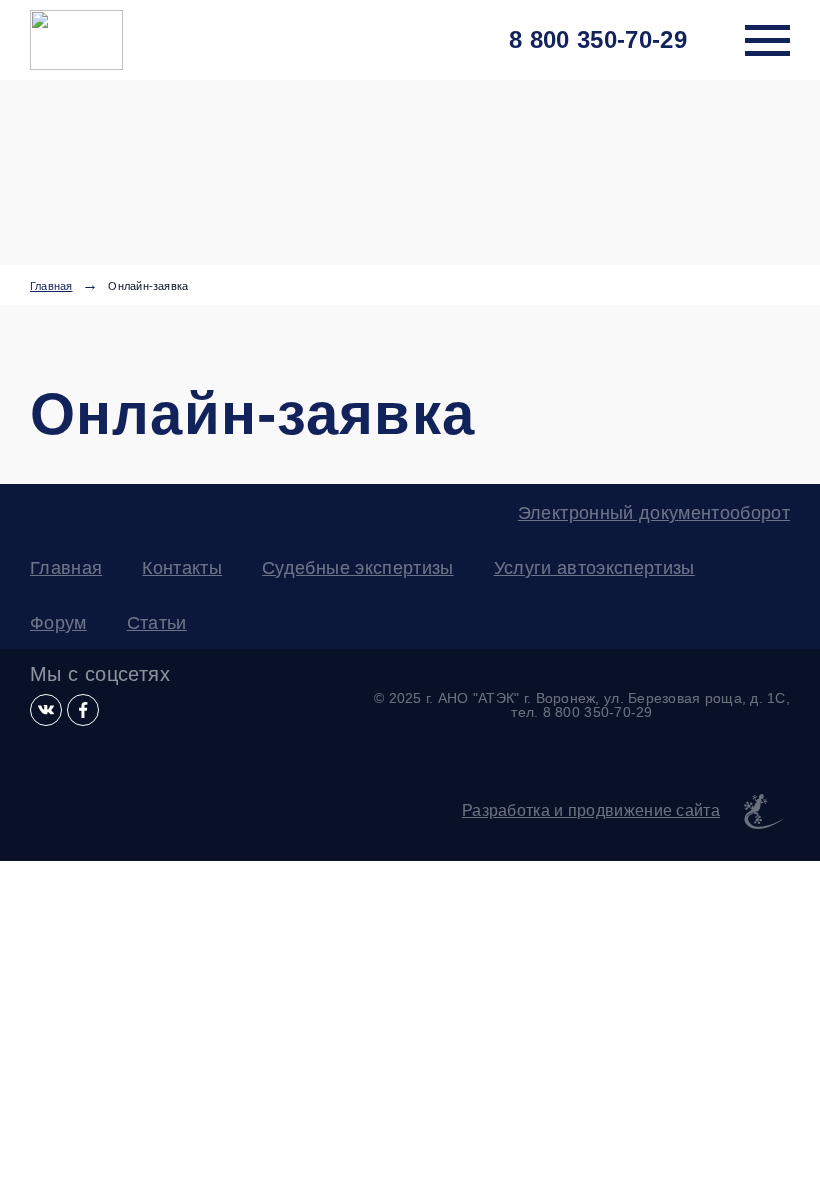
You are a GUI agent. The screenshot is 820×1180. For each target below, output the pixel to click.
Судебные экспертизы (357, 568)
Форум (58, 623)
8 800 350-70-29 (598, 39)
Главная (51, 286)
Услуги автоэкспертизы (594, 568)
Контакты (182, 568)
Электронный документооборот (654, 513)
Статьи (157, 623)
